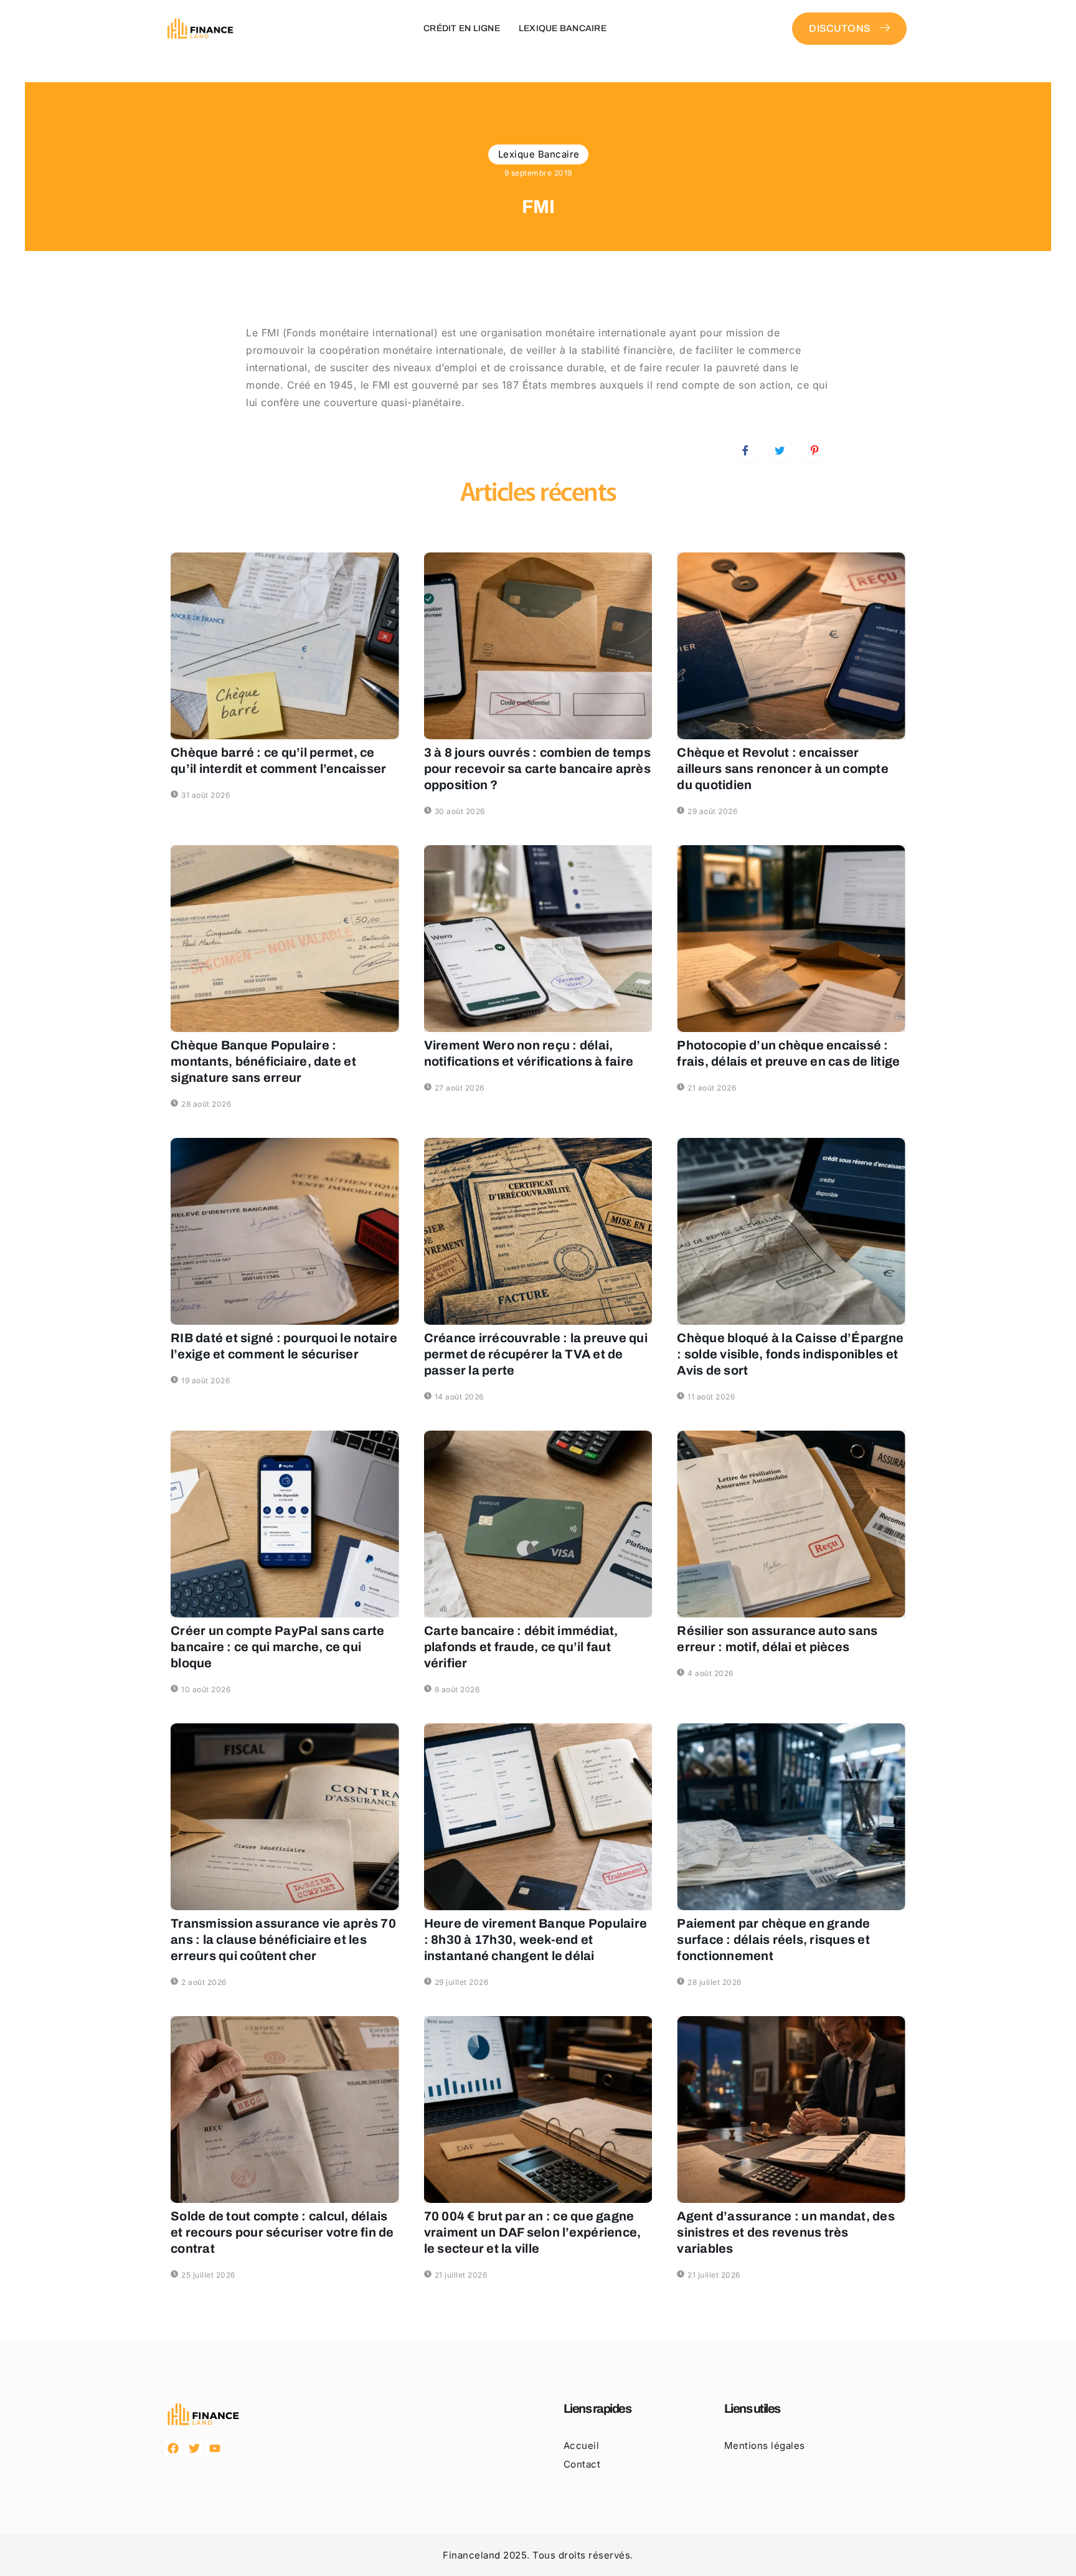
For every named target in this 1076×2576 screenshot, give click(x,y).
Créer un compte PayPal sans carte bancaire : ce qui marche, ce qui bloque (277, 1647)
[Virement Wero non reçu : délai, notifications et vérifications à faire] (538, 939)
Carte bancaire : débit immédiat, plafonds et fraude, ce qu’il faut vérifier (521, 1647)
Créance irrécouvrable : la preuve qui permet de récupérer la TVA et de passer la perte (536, 1354)
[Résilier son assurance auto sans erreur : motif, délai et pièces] (791, 1524)
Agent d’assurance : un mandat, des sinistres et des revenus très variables (786, 2232)
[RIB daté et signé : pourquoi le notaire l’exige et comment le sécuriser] (285, 1231)
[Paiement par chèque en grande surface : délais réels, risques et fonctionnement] (791, 1817)
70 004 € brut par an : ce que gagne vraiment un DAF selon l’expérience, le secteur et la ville (533, 2232)
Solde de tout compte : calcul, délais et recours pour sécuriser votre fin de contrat (282, 2232)
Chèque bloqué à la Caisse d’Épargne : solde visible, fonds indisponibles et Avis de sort (790, 1354)
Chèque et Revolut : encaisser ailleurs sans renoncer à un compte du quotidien (783, 769)
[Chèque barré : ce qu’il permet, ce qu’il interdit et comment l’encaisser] (285, 646)
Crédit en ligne (462, 28)
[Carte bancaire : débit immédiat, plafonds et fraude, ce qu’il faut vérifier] (538, 1524)
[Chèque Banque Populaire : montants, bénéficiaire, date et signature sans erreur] (285, 939)
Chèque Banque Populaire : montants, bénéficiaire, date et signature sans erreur (263, 1061)
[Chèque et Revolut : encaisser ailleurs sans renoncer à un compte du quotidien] (791, 646)
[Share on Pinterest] (814, 450)
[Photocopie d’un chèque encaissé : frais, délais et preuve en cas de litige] (791, 939)
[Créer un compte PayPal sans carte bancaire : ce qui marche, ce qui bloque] (285, 1524)
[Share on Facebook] (745, 450)
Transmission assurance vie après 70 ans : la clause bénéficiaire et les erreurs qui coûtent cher (283, 1939)
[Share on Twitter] (780, 450)
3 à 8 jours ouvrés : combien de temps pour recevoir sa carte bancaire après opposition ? (537, 769)
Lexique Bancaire (563, 28)
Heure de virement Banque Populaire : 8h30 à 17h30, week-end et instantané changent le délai (536, 1939)
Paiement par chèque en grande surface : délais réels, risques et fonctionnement (773, 1939)
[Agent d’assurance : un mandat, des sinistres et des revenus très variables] (791, 2110)
